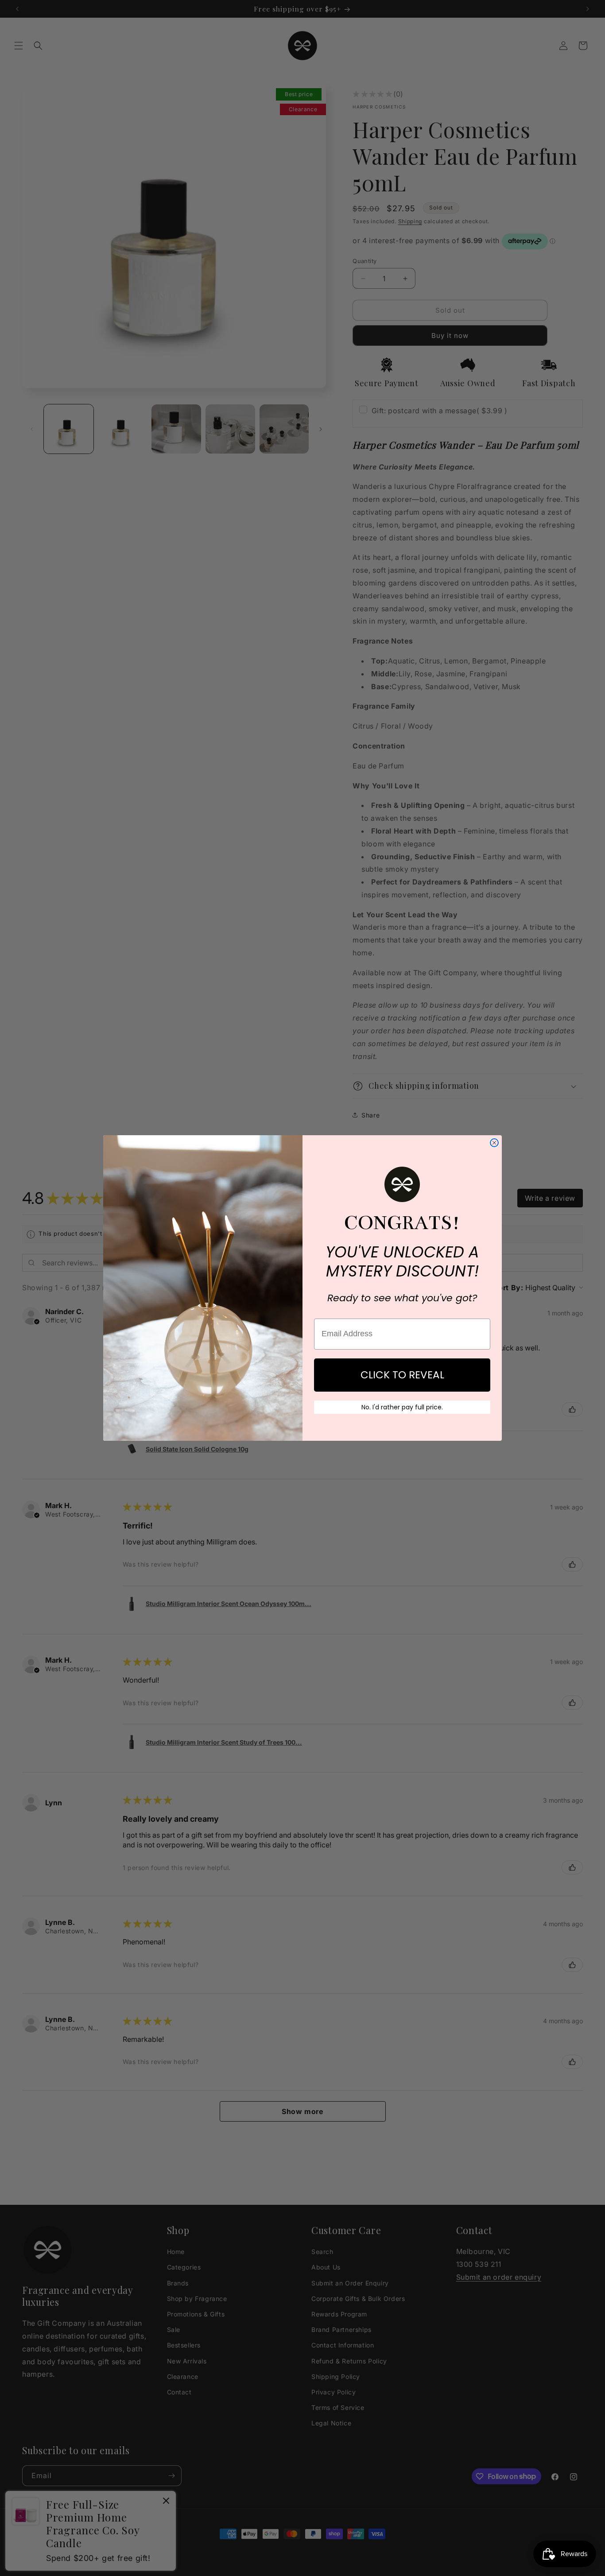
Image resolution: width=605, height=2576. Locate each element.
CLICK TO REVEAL (402, 1375)
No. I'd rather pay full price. (402, 1407)
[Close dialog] (494, 1143)
